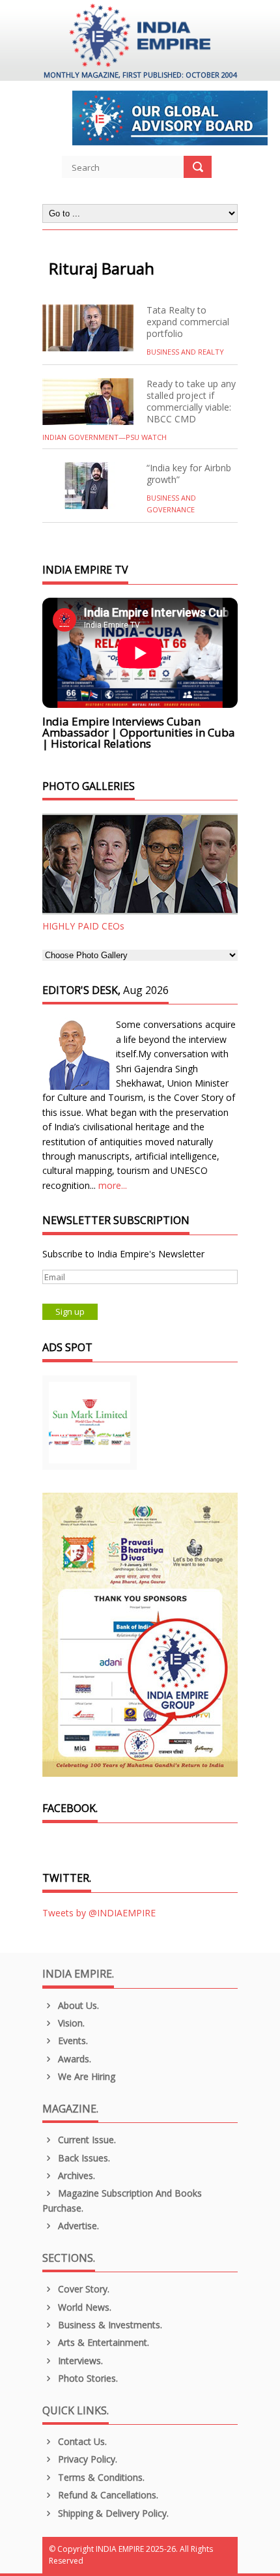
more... (113, 1185)
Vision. (70, 2023)
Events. (72, 2041)
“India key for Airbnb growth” (189, 474)
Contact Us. (81, 2441)
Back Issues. (83, 2158)
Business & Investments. (109, 2325)
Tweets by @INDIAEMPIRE (99, 1913)
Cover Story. (82, 2289)
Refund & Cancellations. (107, 2495)
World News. (83, 2307)
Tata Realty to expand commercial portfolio (188, 322)
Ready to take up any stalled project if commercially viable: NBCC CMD (191, 401)
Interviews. (79, 2361)
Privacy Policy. (86, 2459)
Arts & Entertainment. (102, 2342)
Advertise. (77, 2226)
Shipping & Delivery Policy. (112, 2513)
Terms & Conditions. (100, 2477)
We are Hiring (85, 2076)
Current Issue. (86, 2140)
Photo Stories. (87, 2378)
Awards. (73, 2059)
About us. (77, 2005)
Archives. (75, 2175)
